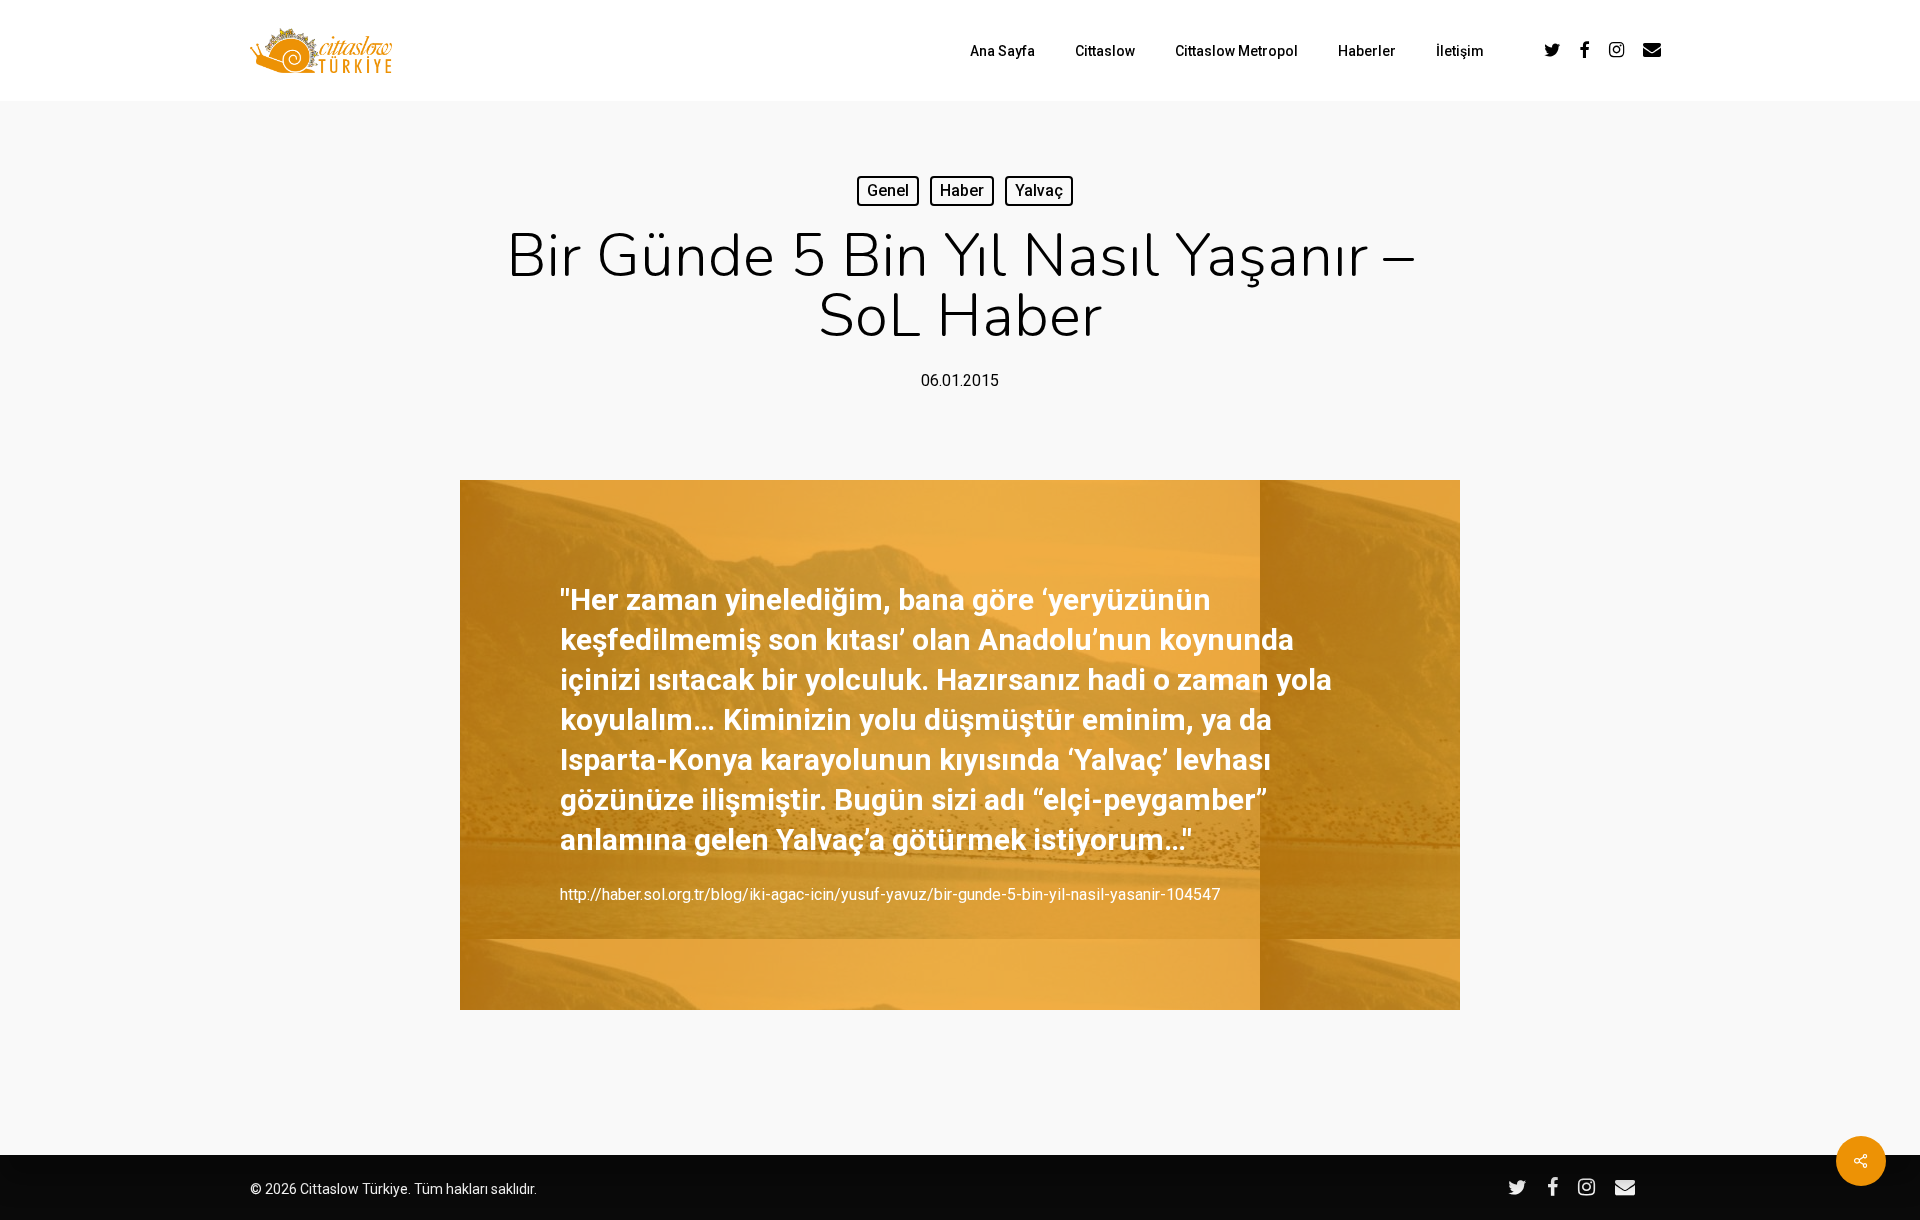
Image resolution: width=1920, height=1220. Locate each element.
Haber (962, 190)
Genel (888, 190)
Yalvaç (1039, 190)
